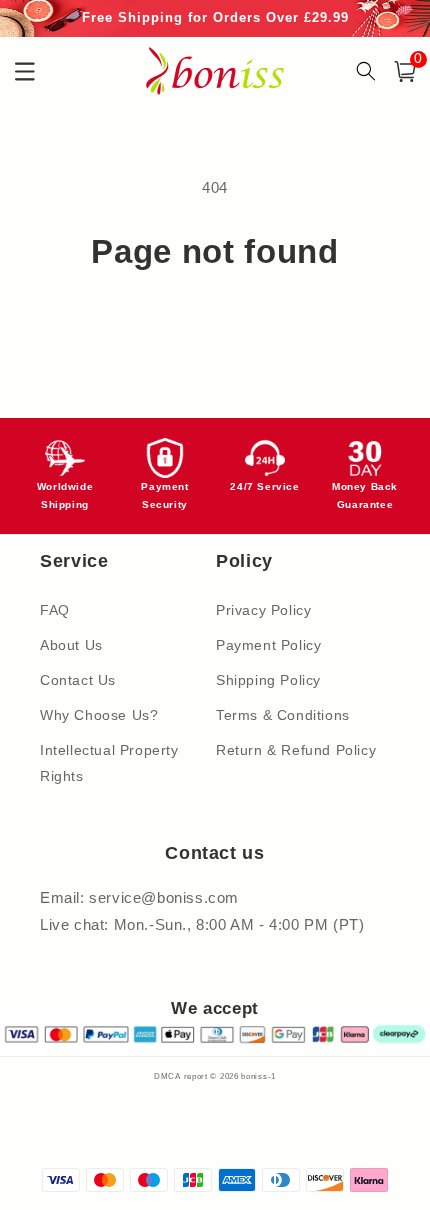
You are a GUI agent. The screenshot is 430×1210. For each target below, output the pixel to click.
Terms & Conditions (283, 715)
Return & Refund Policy (296, 750)
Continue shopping (215, 325)
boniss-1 (258, 1076)
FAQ (55, 610)
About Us (71, 645)
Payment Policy (268, 645)
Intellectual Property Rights (109, 762)
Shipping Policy (268, 680)
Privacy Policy (263, 610)
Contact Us (78, 680)
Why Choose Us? (99, 715)
